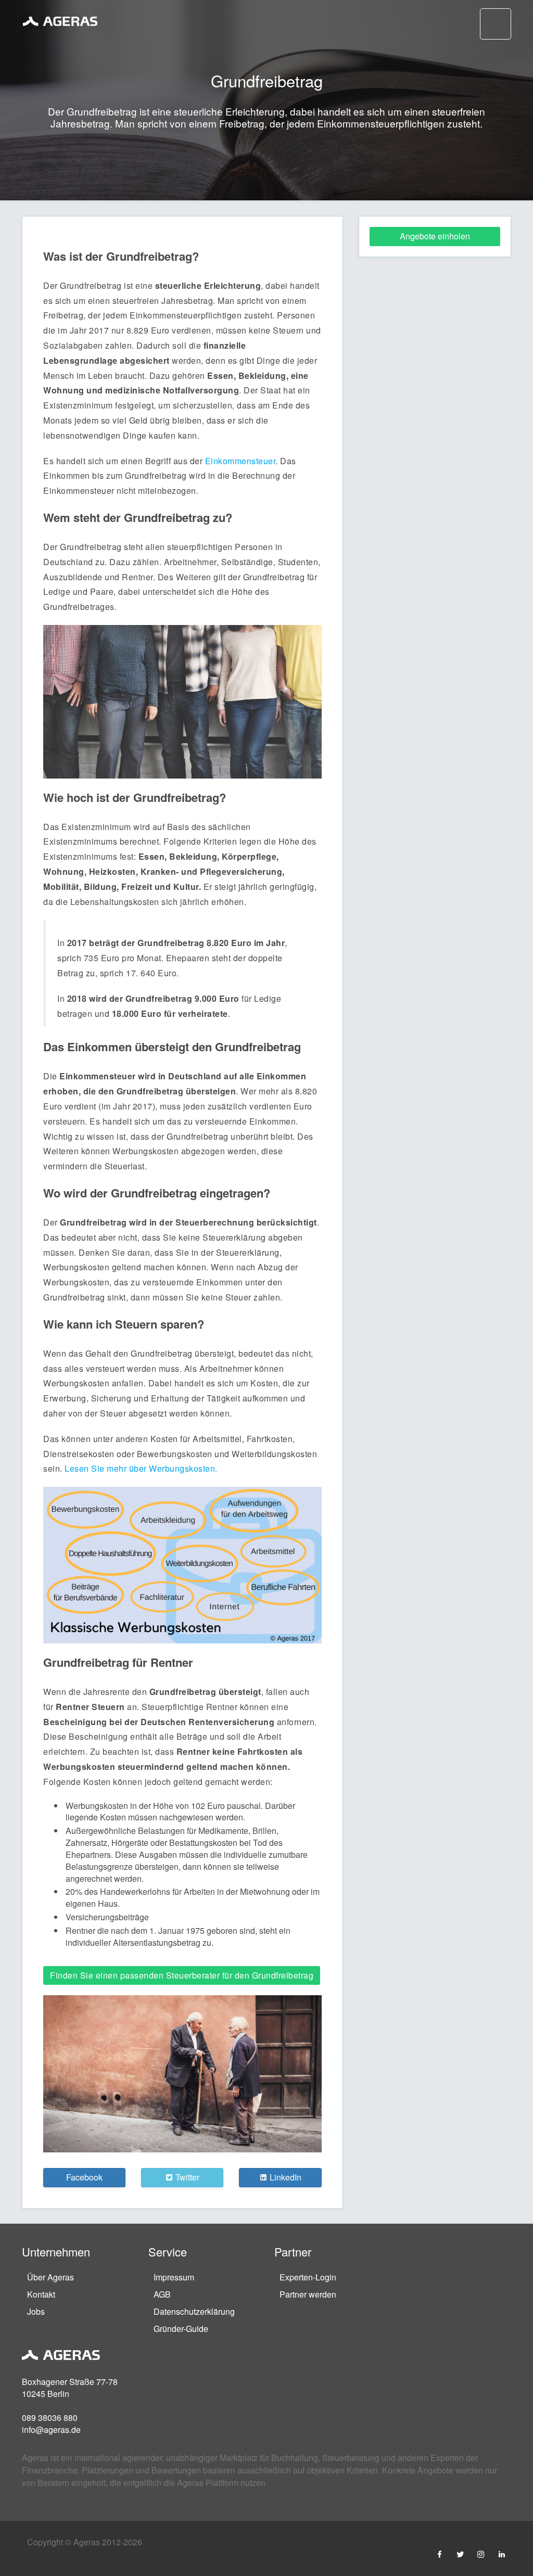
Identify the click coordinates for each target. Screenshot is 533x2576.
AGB (162, 2294)
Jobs (36, 2311)
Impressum (174, 2277)
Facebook (84, 2177)
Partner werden (308, 2294)
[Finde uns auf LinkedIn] (502, 2554)
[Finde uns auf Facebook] (439, 2554)
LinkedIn (284, 2177)
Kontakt (41, 2294)
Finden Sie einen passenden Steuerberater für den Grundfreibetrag (182, 1975)
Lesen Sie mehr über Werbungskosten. (141, 1468)
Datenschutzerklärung (194, 2311)
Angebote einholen (435, 236)
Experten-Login (308, 2277)
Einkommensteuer (240, 461)
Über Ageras (50, 2277)
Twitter (186, 2177)
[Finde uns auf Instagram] (481, 2554)
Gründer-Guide (181, 2329)
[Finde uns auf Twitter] (460, 2554)
